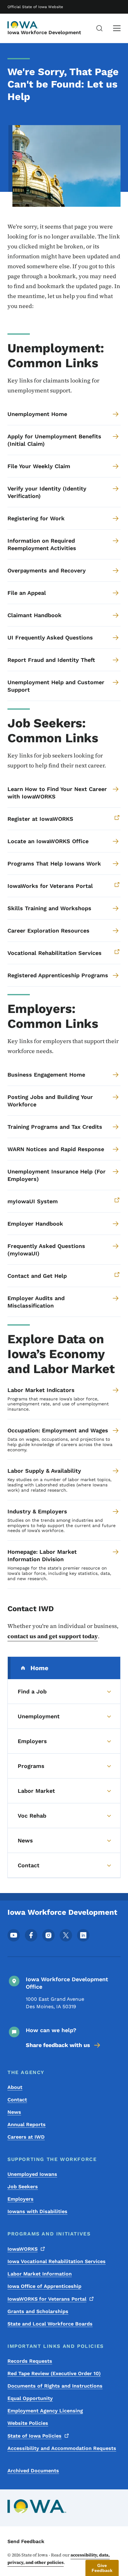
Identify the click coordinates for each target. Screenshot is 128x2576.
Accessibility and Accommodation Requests (62, 2448)
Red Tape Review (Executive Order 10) (54, 2373)
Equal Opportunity (30, 2398)
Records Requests (30, 2361)
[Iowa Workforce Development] (23, 25)
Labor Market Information (40, 2274)
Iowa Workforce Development (44, 32)
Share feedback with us (58, 2045)
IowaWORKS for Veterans (47, 2299)
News (14, 2112)
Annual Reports (27, 2124)
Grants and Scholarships (38, 2311)
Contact (17, 2100)
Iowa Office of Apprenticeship (44, 2286)
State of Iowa (34, 2436)
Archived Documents (33, 2471)
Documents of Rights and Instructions (55, 2386)
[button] (102, 2568)
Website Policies (28, 2423)
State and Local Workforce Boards (50, 2324)
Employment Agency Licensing (45, 2411)
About (15, 2087)
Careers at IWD (26, 2137)
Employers (21, 2199)
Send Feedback (26, 2541)
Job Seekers (23, 2187)
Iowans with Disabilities (37, 2211)
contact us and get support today (53, 1636)
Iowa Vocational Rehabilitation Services (57, 2261)
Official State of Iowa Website (35, 7)
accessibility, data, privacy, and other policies (59, 2559)
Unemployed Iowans (32, 2174)
